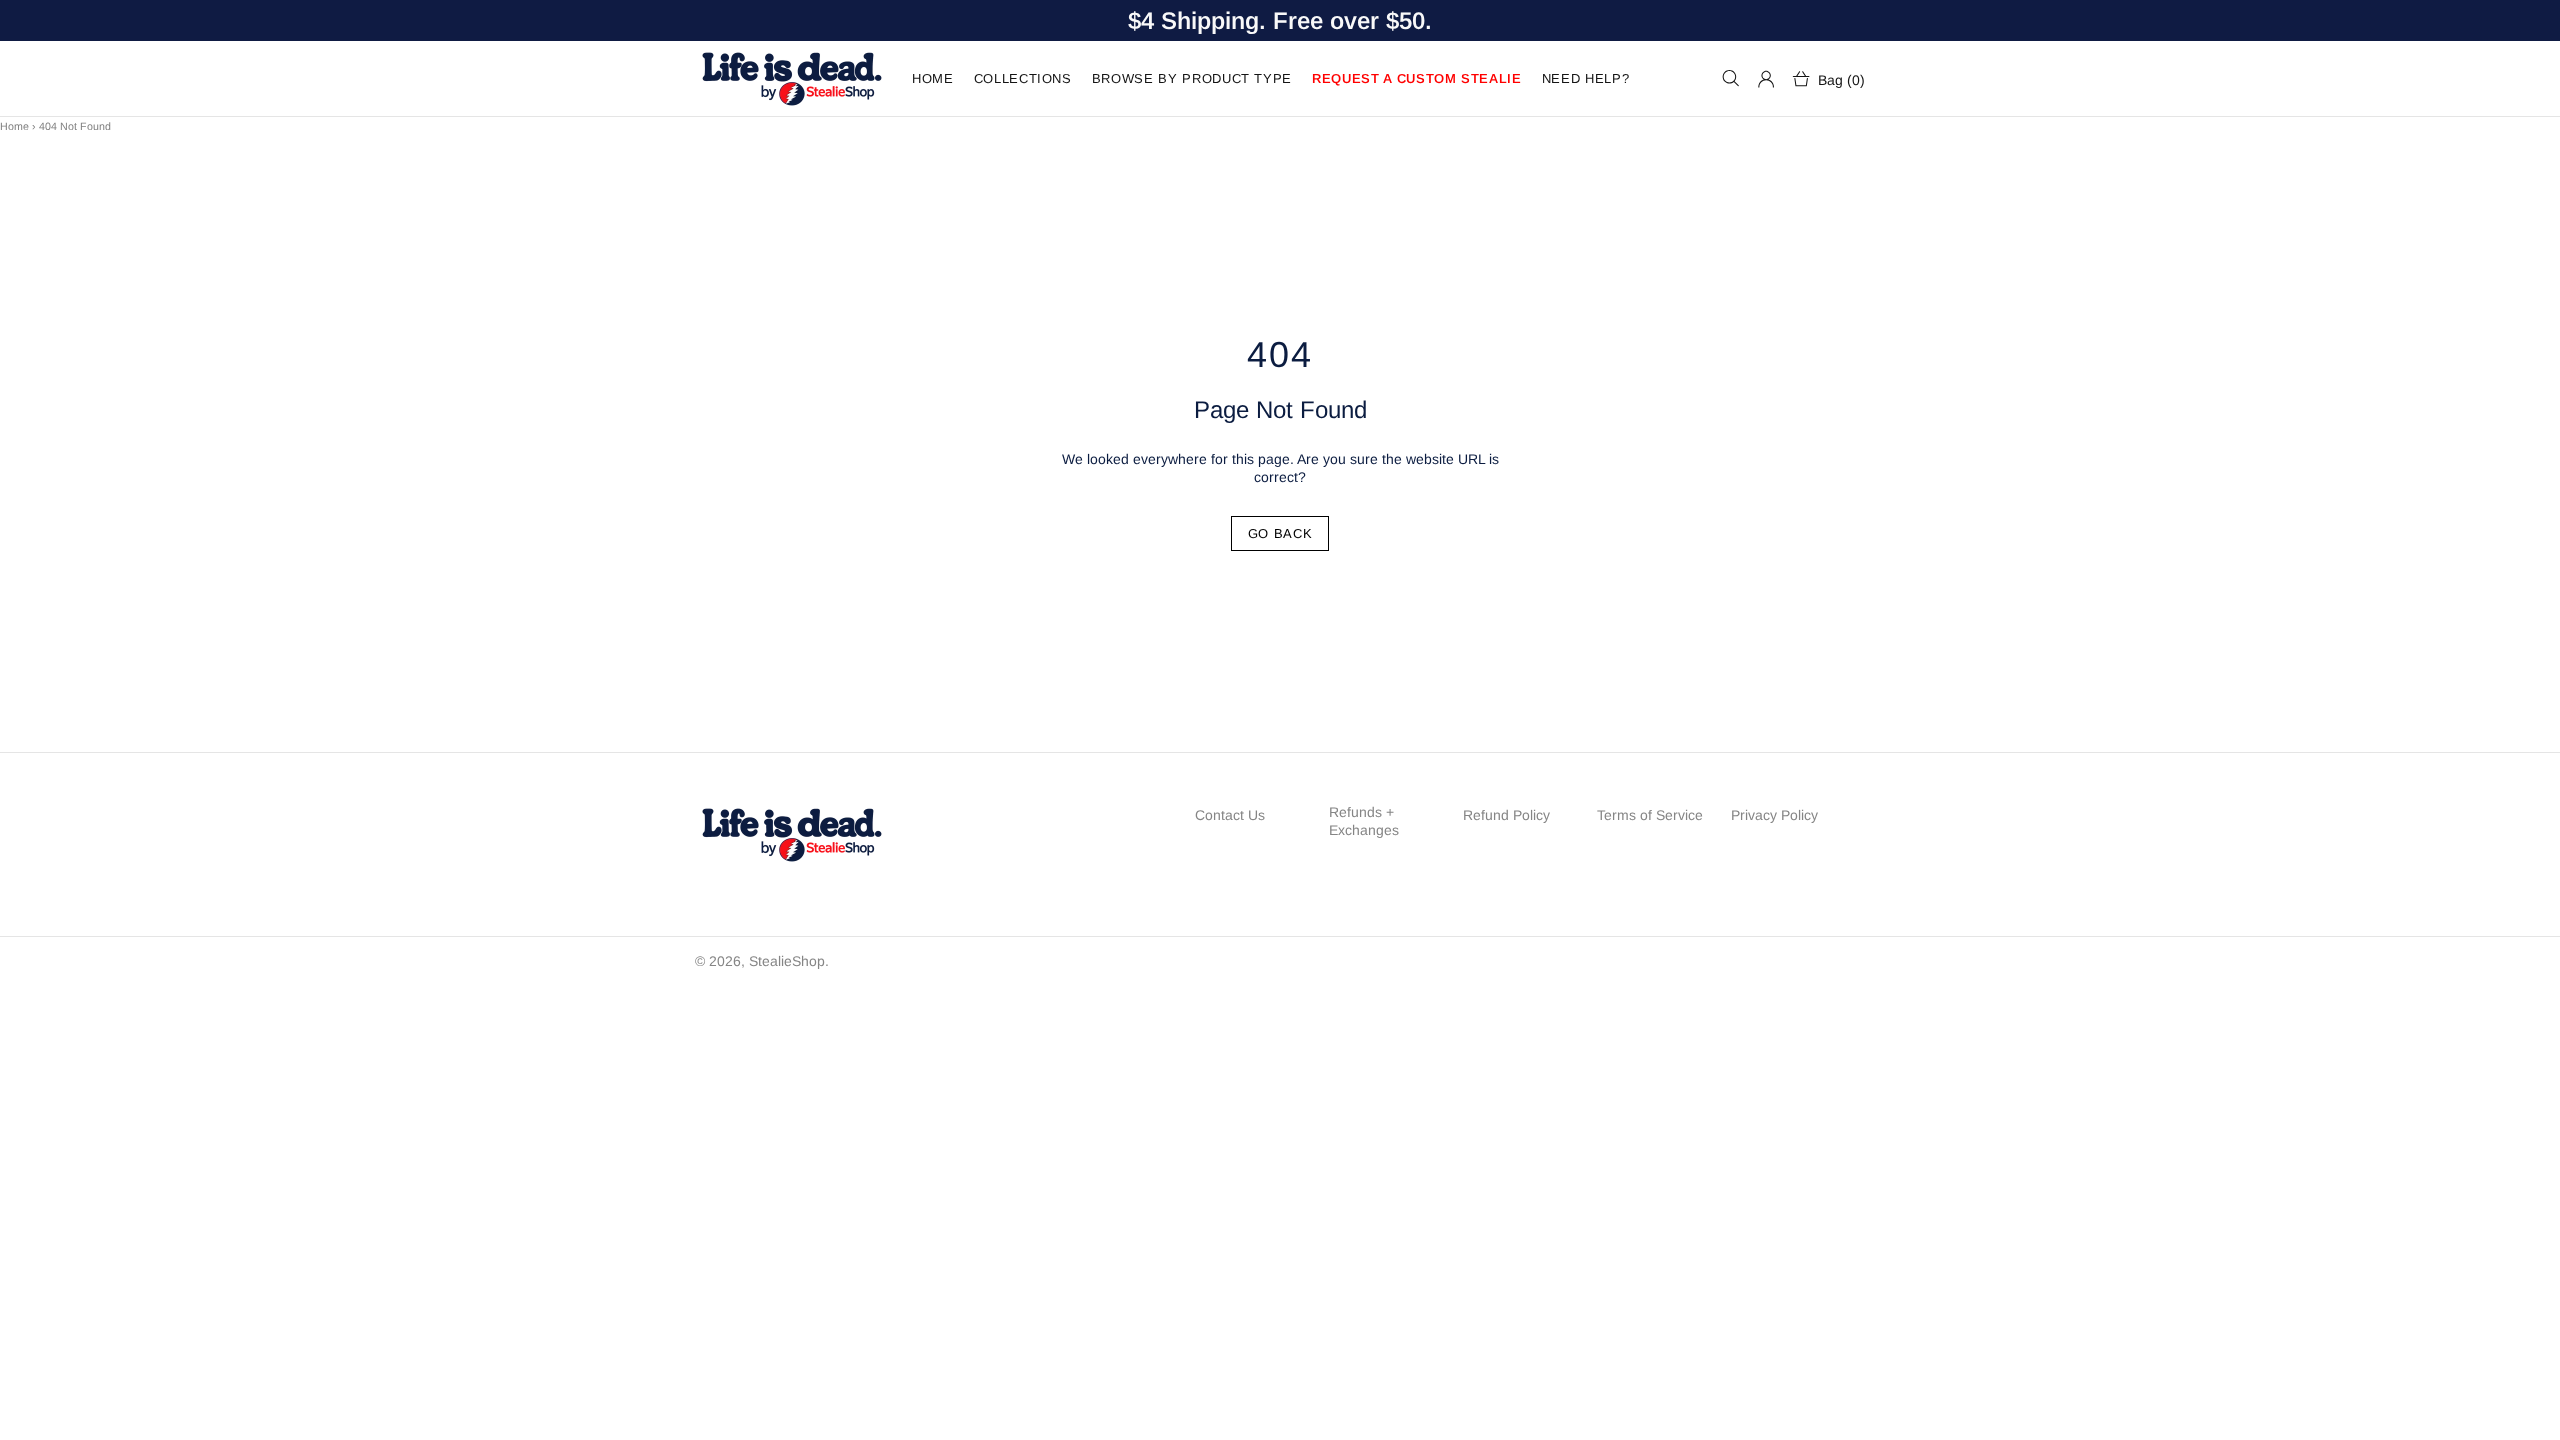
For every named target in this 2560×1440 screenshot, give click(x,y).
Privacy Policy (1774, 815)
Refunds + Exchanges (1364, 821)
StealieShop (791, 78)
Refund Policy (1506, 815)
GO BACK (1280, 533)
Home (14, 126)
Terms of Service (1650, 815)
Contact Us (1230, 815)
